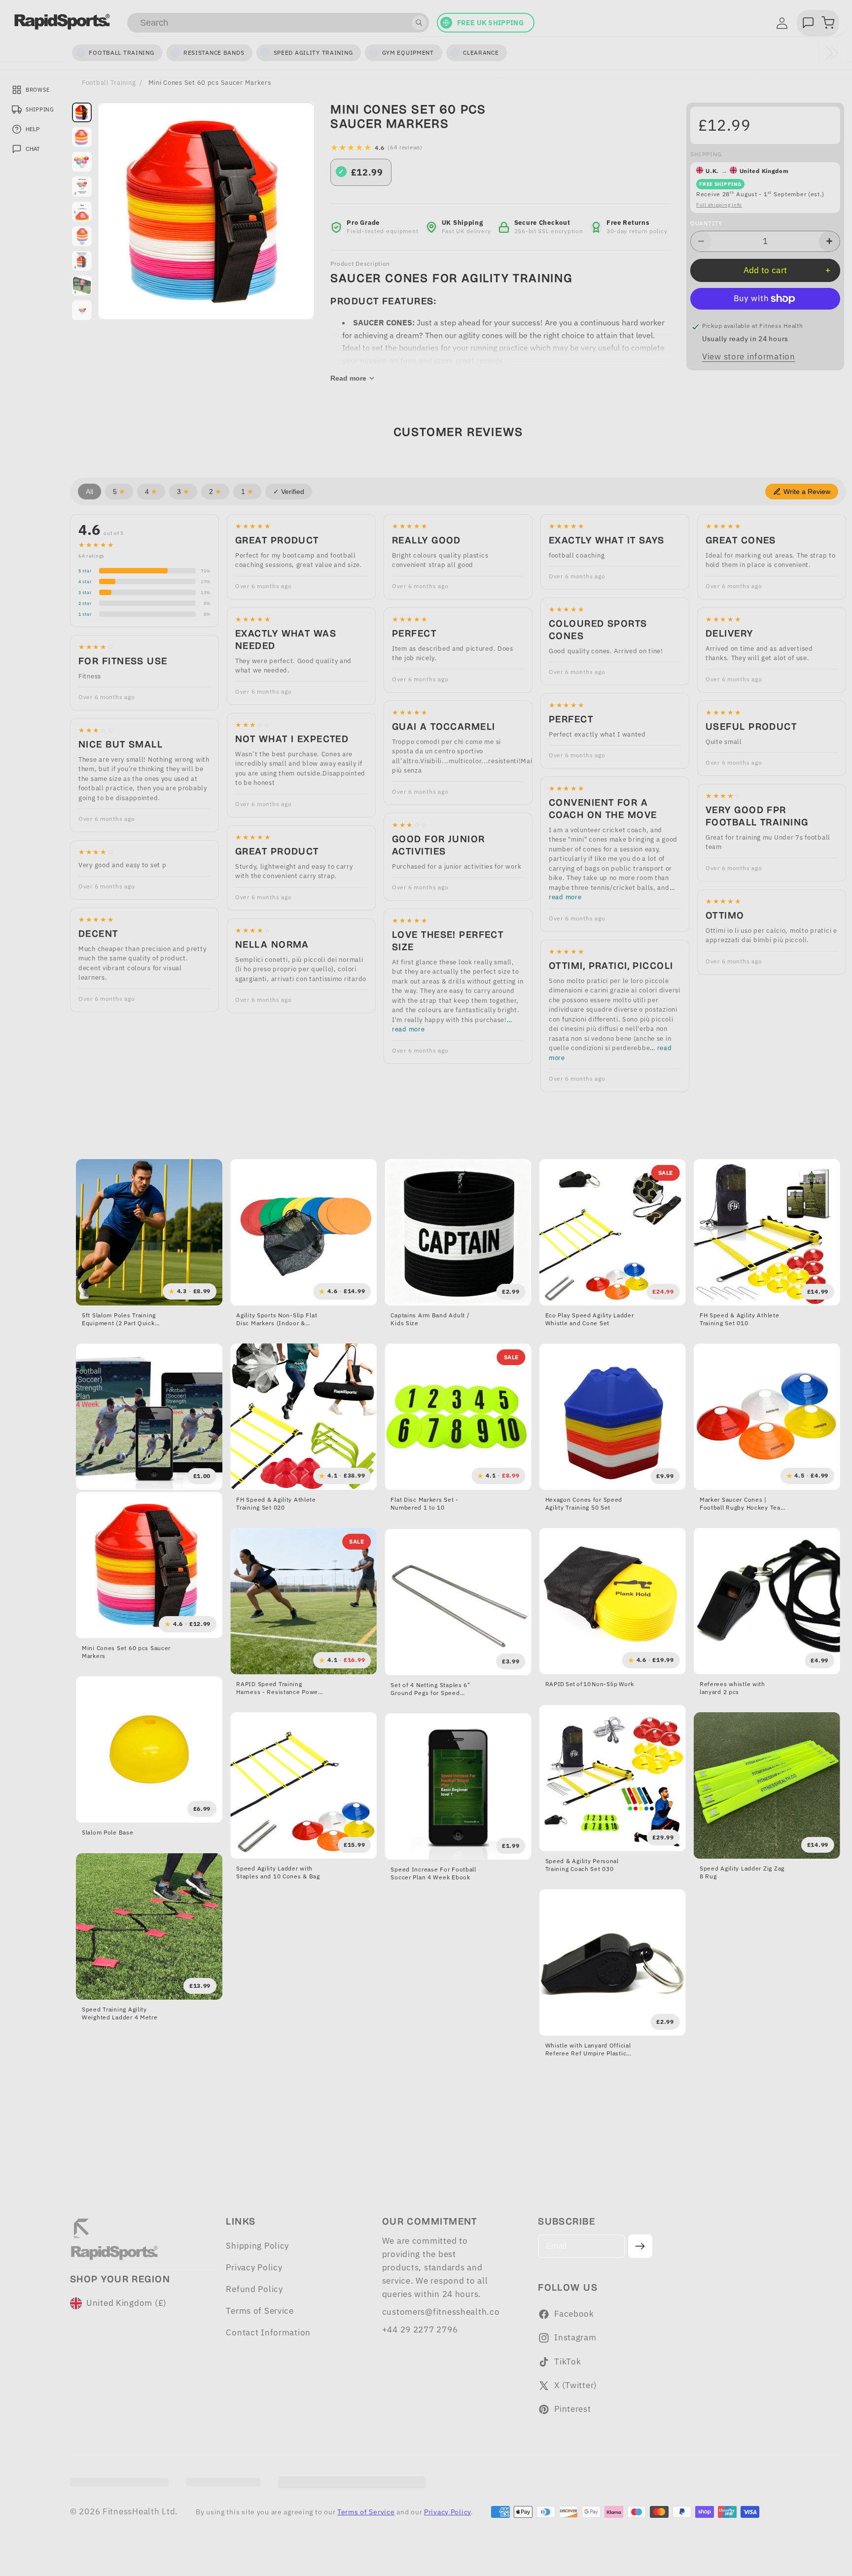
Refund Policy (254, 2289)
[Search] (419, 23)
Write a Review (807, 492)
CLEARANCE (481, 53)
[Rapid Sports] (62, 22)
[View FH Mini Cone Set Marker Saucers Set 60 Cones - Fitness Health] (82, 112)
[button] (828, 23)
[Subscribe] (640, 2246)
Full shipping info (719, 205)
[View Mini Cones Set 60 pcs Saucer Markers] (82, 186)
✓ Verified (289, 492)
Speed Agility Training (313, 53)
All (89, 492)
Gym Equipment (408, 53)
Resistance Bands (214, 53)
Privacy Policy (254, 2267)
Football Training (109, 82)
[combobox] (278, 23)
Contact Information (268, 2332)
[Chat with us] (808, 23)
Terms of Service (260, 2311)
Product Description (360, 264)
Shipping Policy (257, 2246)
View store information (749, 356)
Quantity (706, 223)
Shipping (706, 154)
